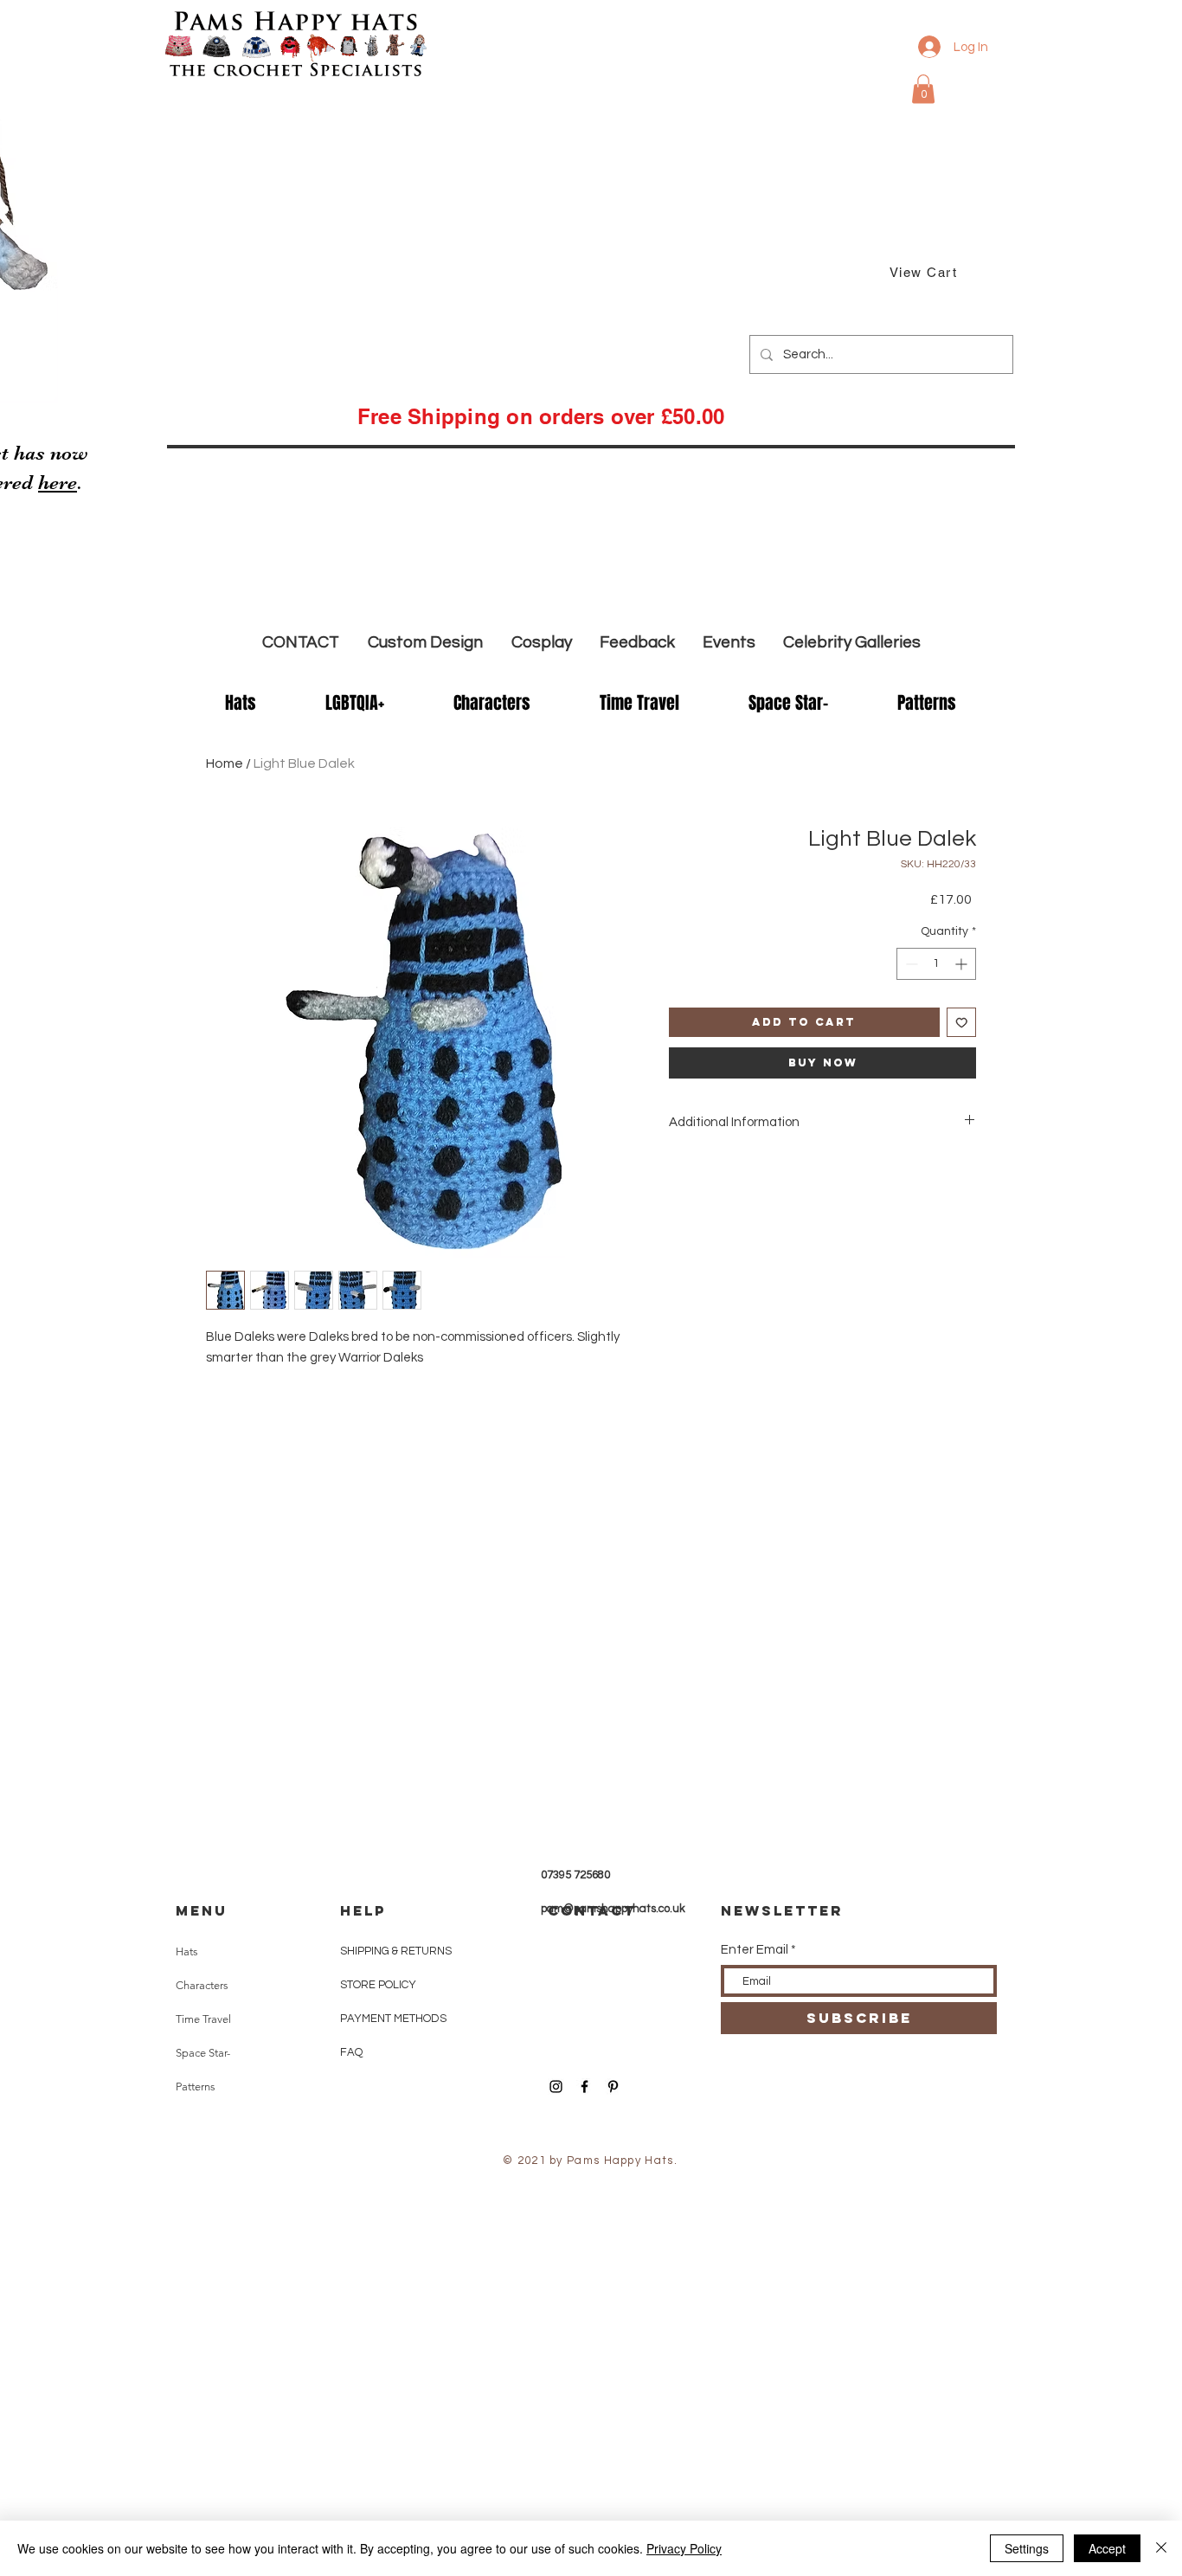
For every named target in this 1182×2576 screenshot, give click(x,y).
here (58, 483)
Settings (1027, 2548)
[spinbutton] (936, 964)
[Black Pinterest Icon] (613, 2087)
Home (225, 763)
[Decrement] (910, 964)
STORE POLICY (379, 1985)
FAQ (351, 2052)
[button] (923, 89)
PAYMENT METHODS (393, 2019)
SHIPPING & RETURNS (396, 1951)
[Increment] (963, 964)
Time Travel (203, 2019)
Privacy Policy (684, 2548)
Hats (187, 1951)
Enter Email (755, 1950)
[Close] (1161, 2548)
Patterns (196, 2087)
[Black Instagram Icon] (556, 2087)
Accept (1107, 2548)
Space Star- (203, 2053)
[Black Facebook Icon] (585, 2087)
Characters (202, 1985)
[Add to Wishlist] (962, 1023)
